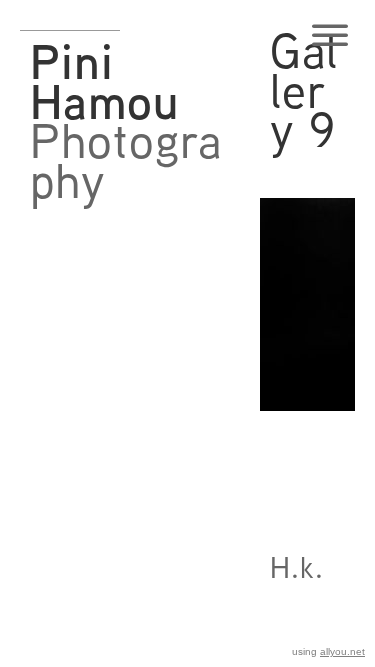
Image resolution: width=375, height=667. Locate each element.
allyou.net (342, 651)
